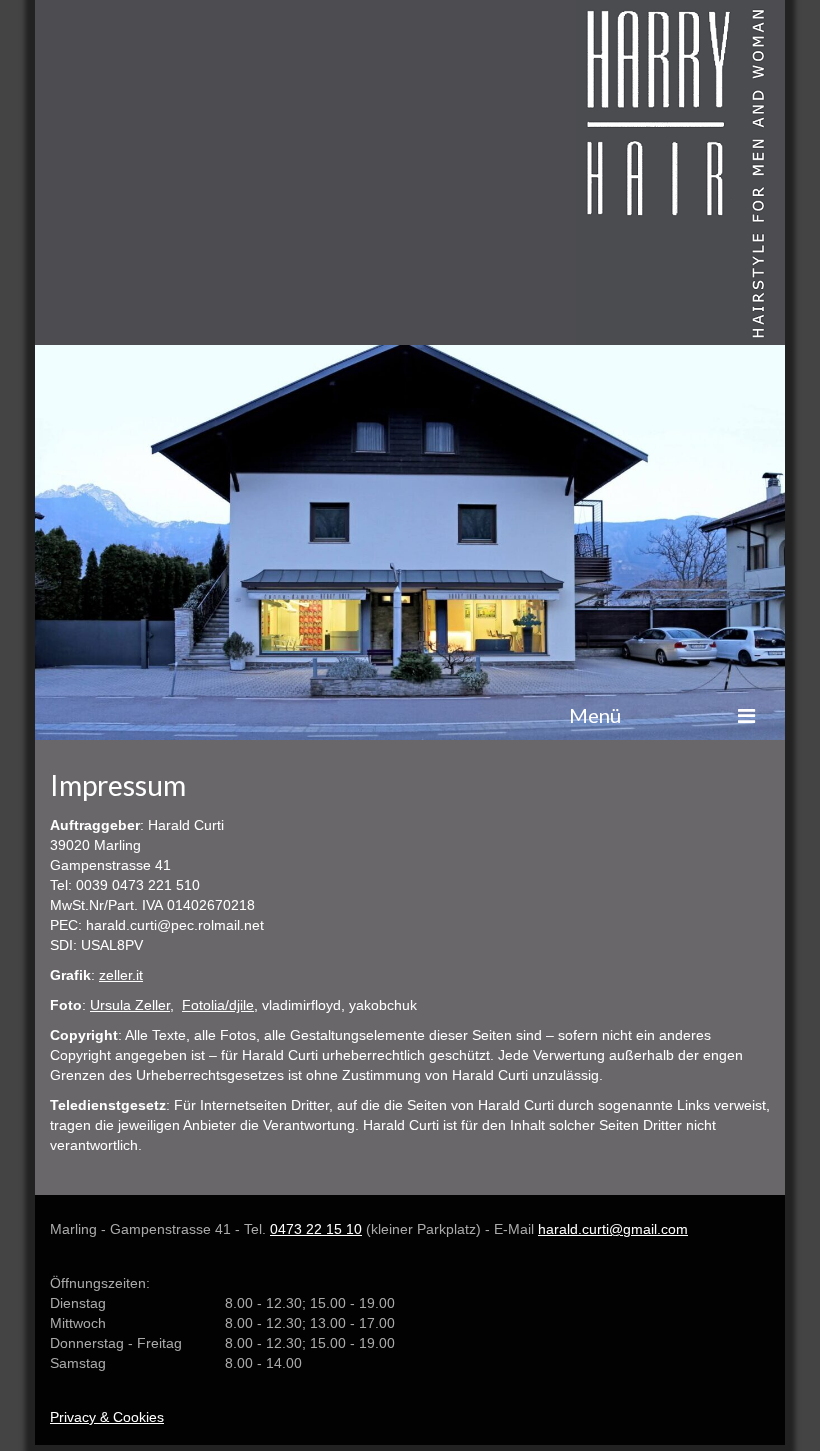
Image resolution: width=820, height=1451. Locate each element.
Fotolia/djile (218, 1005)
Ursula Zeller (130, 1005)
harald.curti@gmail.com (613, 1229)
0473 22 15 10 (316, 1229)
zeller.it (121, 975)
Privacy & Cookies (107, 1417)
